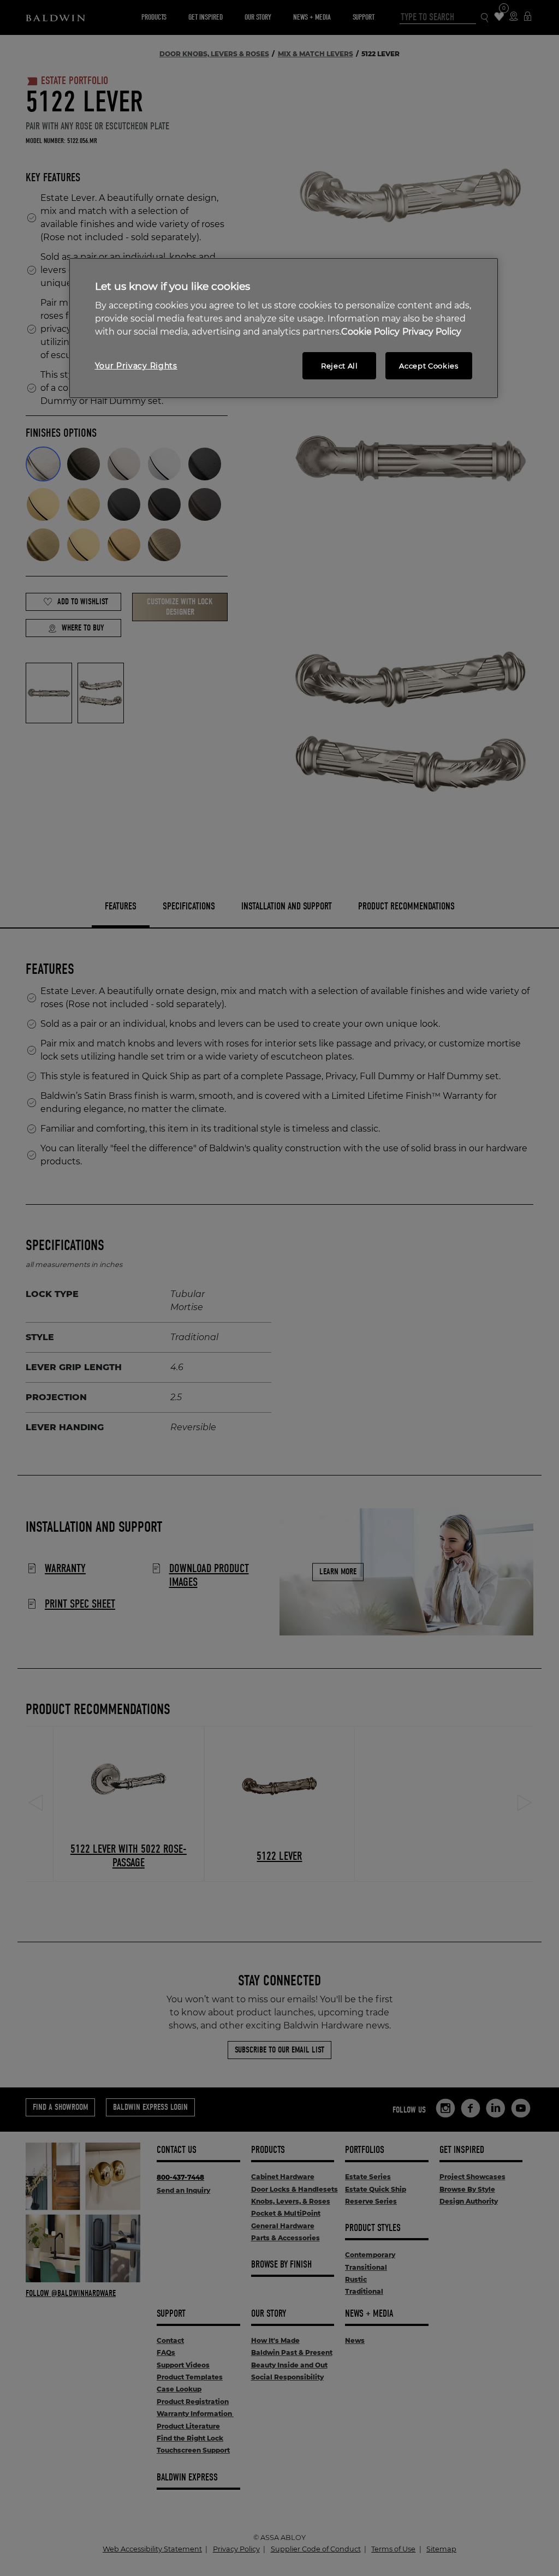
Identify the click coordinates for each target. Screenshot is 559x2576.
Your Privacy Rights (136, 366)
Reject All (340, 366)
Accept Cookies (429, 366)
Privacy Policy (432, 332)
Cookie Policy (370, 332)
